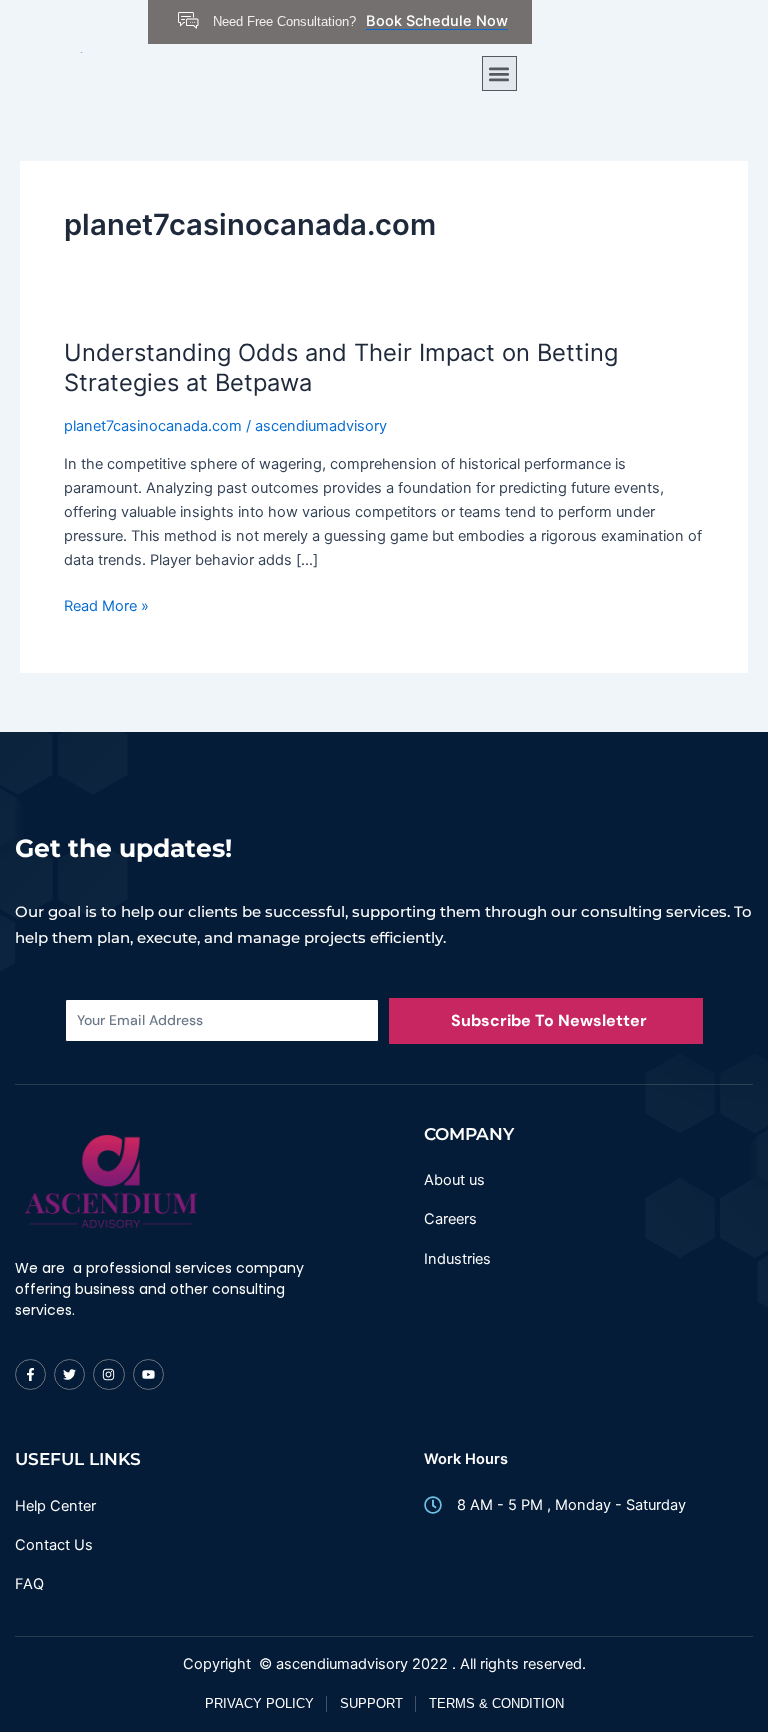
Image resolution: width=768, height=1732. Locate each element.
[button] (499, 73)
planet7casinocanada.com (153, 426)
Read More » (106, 604)
